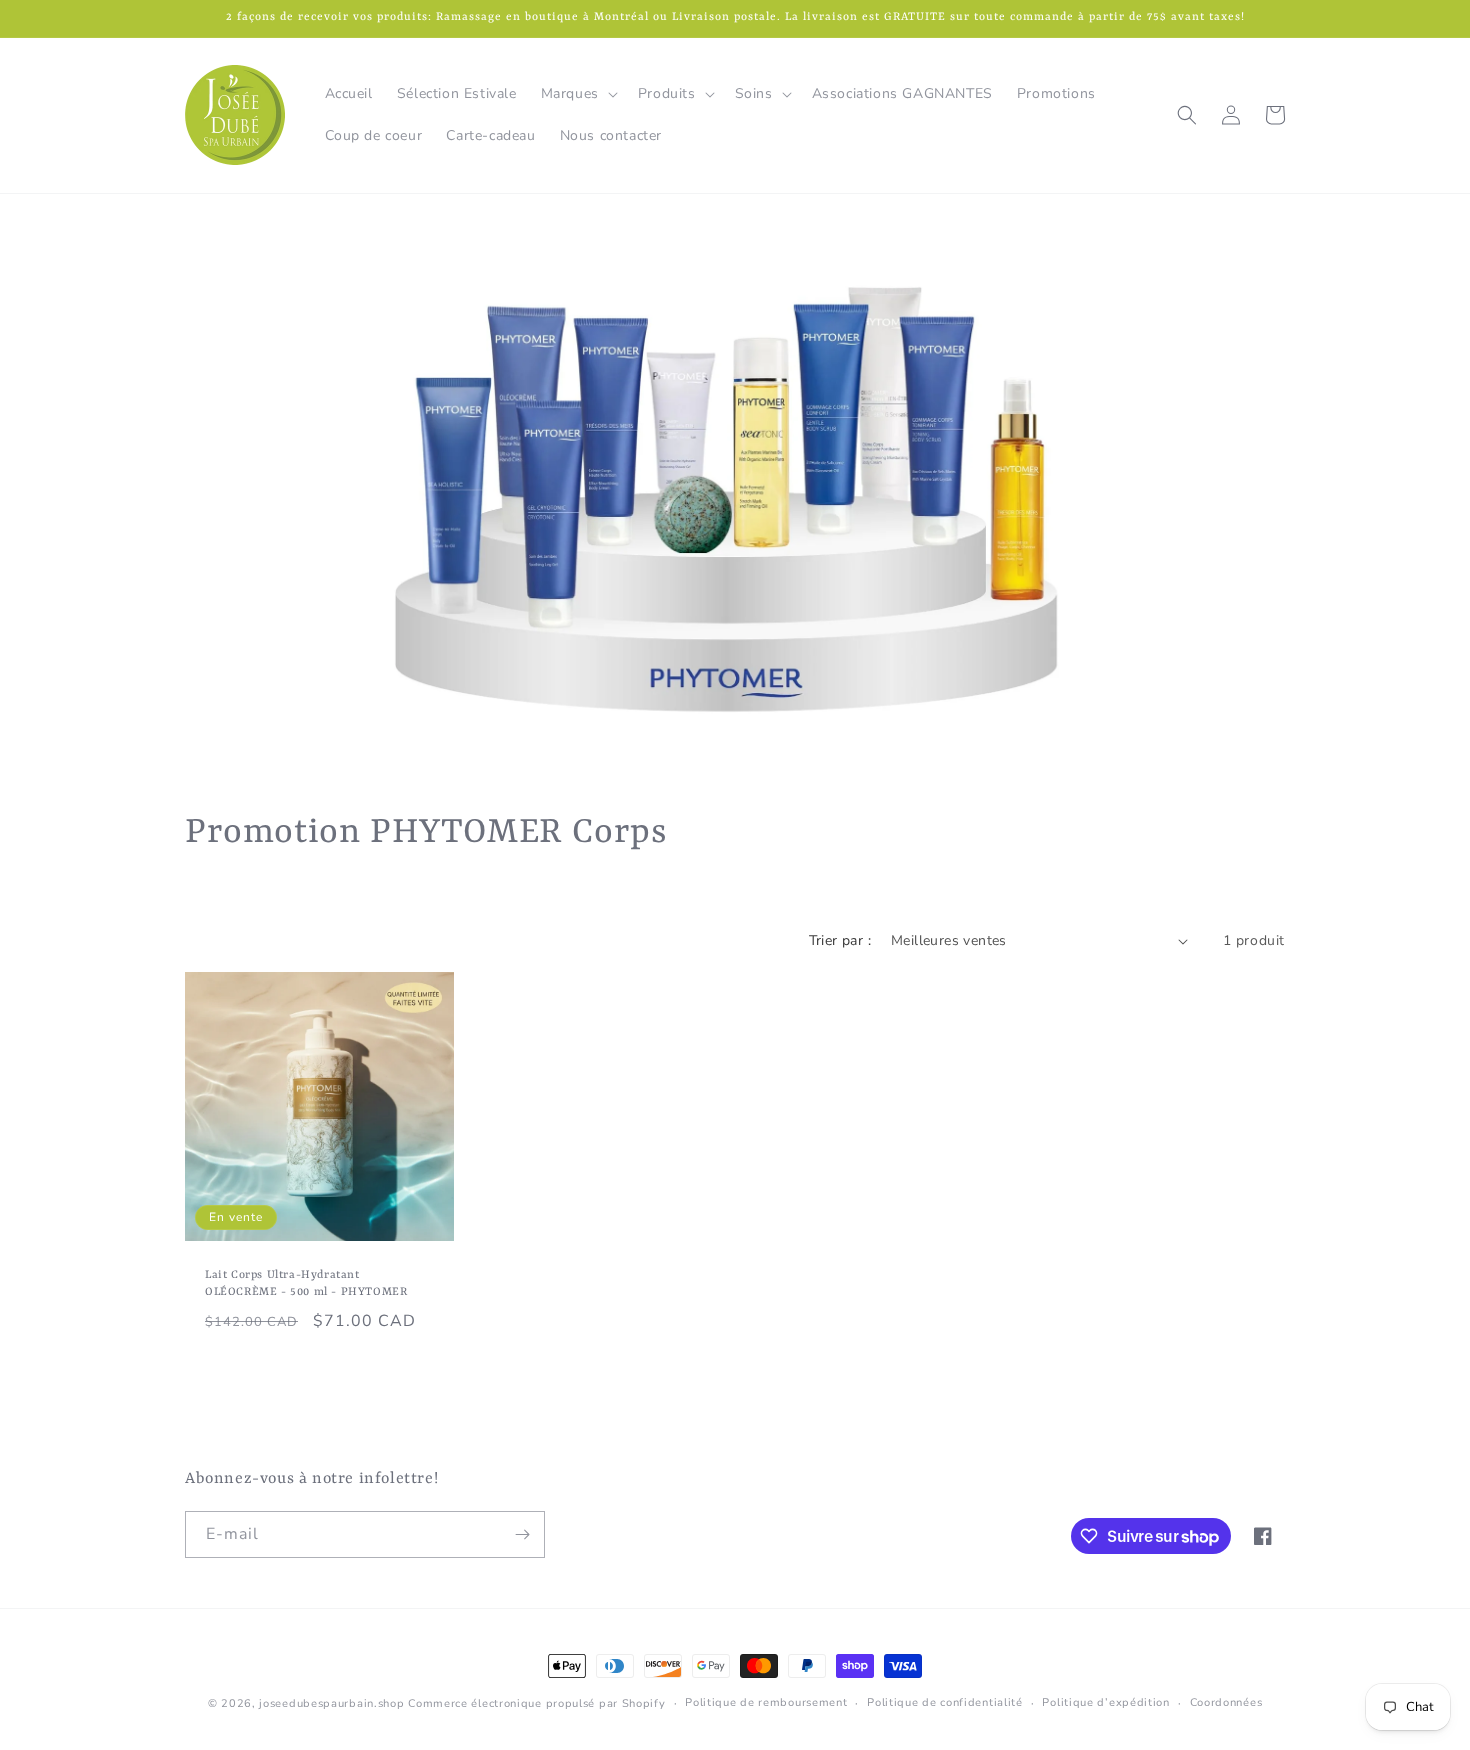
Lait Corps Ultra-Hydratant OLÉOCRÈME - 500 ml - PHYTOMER (306, 1284)
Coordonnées (1226, 1702)
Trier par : (840, 940)
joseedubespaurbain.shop (331, 1703)
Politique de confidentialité (945, 1702)
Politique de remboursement (766, 1702)
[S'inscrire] (522, 1534)
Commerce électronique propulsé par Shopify (536, 1703)
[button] (577, 94)
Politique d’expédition (1105, 1702)
